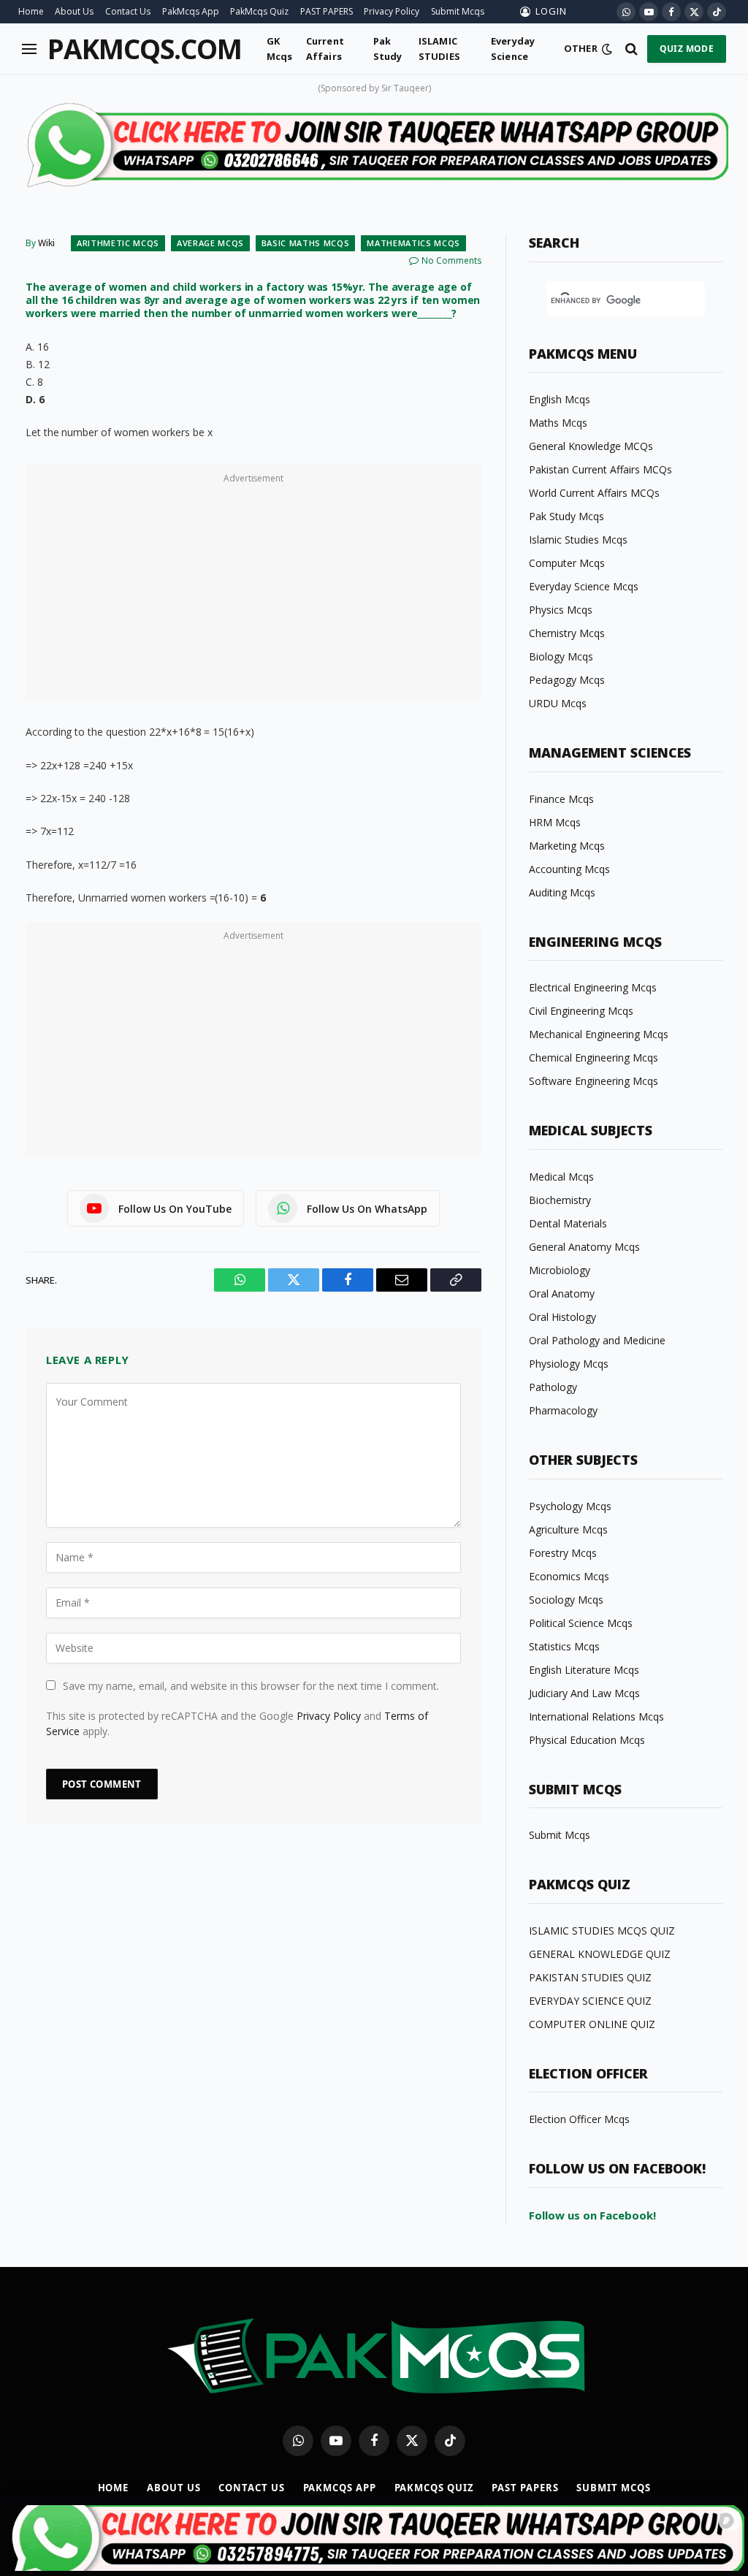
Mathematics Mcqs (413, 243)
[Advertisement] (253, 590)
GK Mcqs (280, 48)
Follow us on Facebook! (592, 2215)
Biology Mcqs (561, 656)
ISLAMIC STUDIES (439, 48)
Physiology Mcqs (569, 1364)
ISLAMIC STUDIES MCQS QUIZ (602, 1931)
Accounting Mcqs (569, 869)
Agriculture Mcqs (568, 1529)
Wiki (46, 243)
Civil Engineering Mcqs (581, 1011)
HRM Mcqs (555, 822)
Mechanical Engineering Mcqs (599, 1034)
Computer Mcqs (567, 563)
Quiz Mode (687, 49)
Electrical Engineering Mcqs (593, 987)
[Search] (631, 49)
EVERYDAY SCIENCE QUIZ (590, 2001)
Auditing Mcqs (562, 892)
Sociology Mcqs (566, 1600)
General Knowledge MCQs (591, 446)
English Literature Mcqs (584, 1670)
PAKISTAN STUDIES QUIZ (590, 1977)
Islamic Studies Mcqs (578, 540)
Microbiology (560, 1270)
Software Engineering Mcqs (594, 1081)
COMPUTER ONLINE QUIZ (592, 2024)
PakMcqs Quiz (259, 11)
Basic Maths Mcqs (306, 243)
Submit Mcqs (458, 11)
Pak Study (388, 48)
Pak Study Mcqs (566, 516)
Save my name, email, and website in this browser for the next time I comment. (251, 1686)
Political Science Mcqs (581, 1623)
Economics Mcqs (569, 1576)
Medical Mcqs (561, 1177)
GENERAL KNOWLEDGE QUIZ (600, 1954)
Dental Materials (568, 1223)
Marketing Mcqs (567, 846)
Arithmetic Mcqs (118, 243)
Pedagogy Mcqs (567, 680)
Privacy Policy (392, 11)
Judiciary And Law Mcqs (584, 1693)
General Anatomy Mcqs (584, 1247)
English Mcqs (560, 399)
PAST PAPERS (327, 11)
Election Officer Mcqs (579, 2119)
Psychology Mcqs (570, 1506)
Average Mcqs (210, 243)
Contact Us (128, 11)
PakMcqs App (191, 11)
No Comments (451, 260)
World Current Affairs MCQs (594, 493)
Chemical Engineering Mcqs (594, 1058)
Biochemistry (560, 1200)
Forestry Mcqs (563, 1553)
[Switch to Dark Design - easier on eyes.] (607, 49)
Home (31, 11)
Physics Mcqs (561, 610)
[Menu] (29, 49)
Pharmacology (563, 1410)
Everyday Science (513, 48)
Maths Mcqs (558, 423)
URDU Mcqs (558, 703)
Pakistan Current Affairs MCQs (600, 469)
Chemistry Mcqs (567, 633)
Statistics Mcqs (564, 1646)
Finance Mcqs (561, 799)
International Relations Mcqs (596, 1716)
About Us (74, 11)
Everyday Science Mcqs (584, 586)
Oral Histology (562, 1317)
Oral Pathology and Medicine (597, 1340)
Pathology (553, 1387)
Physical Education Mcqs (587, 1740)
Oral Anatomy (562, 1293)
